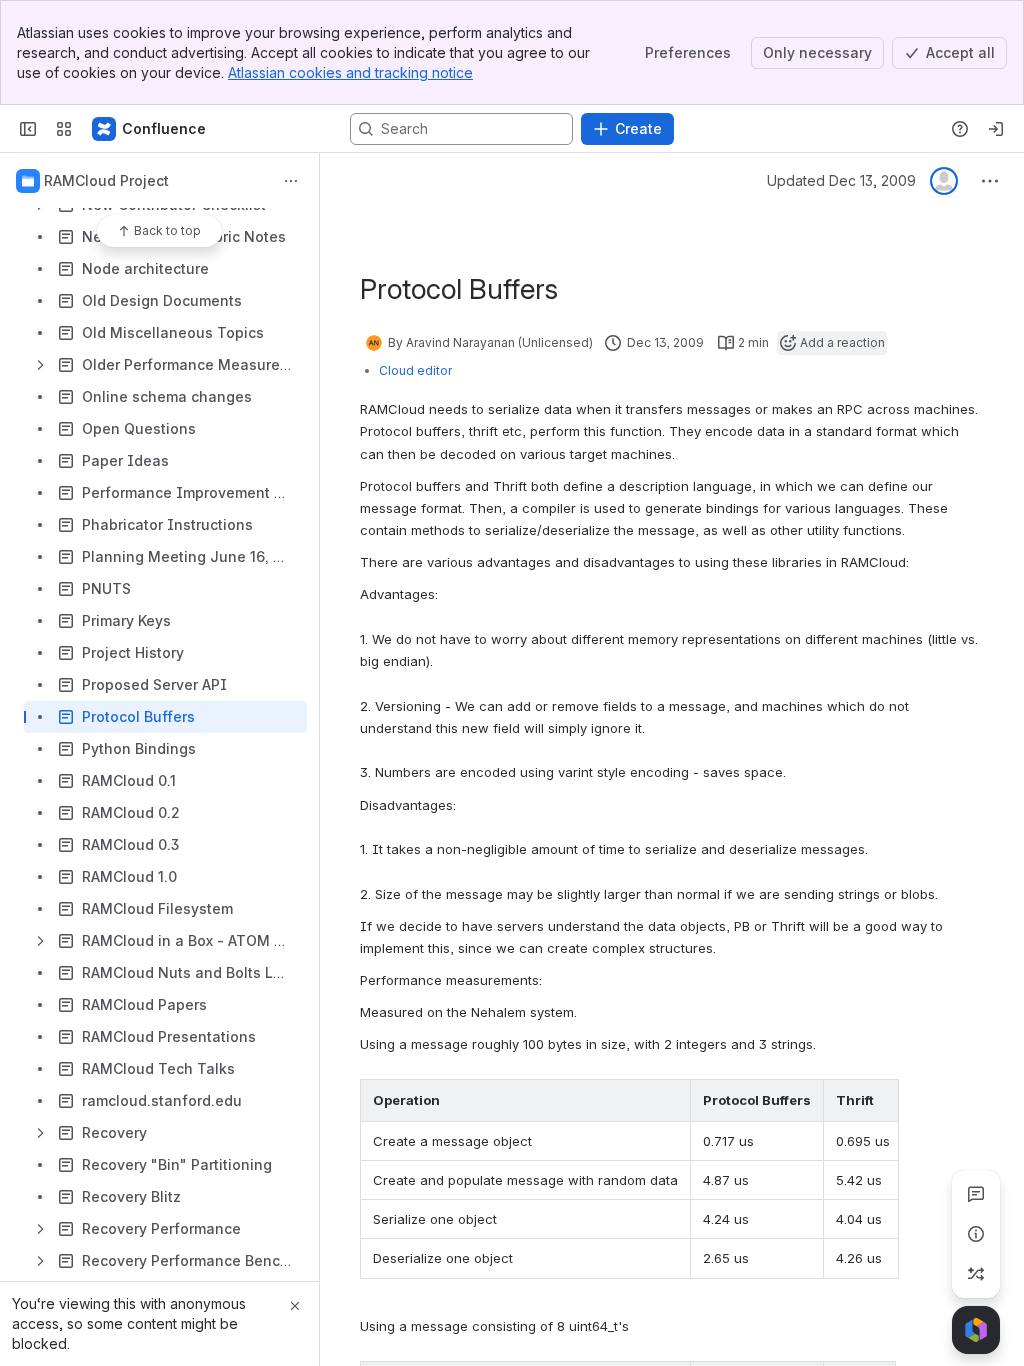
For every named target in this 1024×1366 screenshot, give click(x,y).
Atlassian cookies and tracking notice (350, 72)
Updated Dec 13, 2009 (841, 180)
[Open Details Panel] (976, 1234)
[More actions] (291, 181)
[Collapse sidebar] (28, 129)
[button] (670, 1100)
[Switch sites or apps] (64, 129)
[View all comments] (976, 1194)
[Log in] (996, 129)
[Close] (295, 1306)
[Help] (960, 129)
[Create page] (976, 1274)
